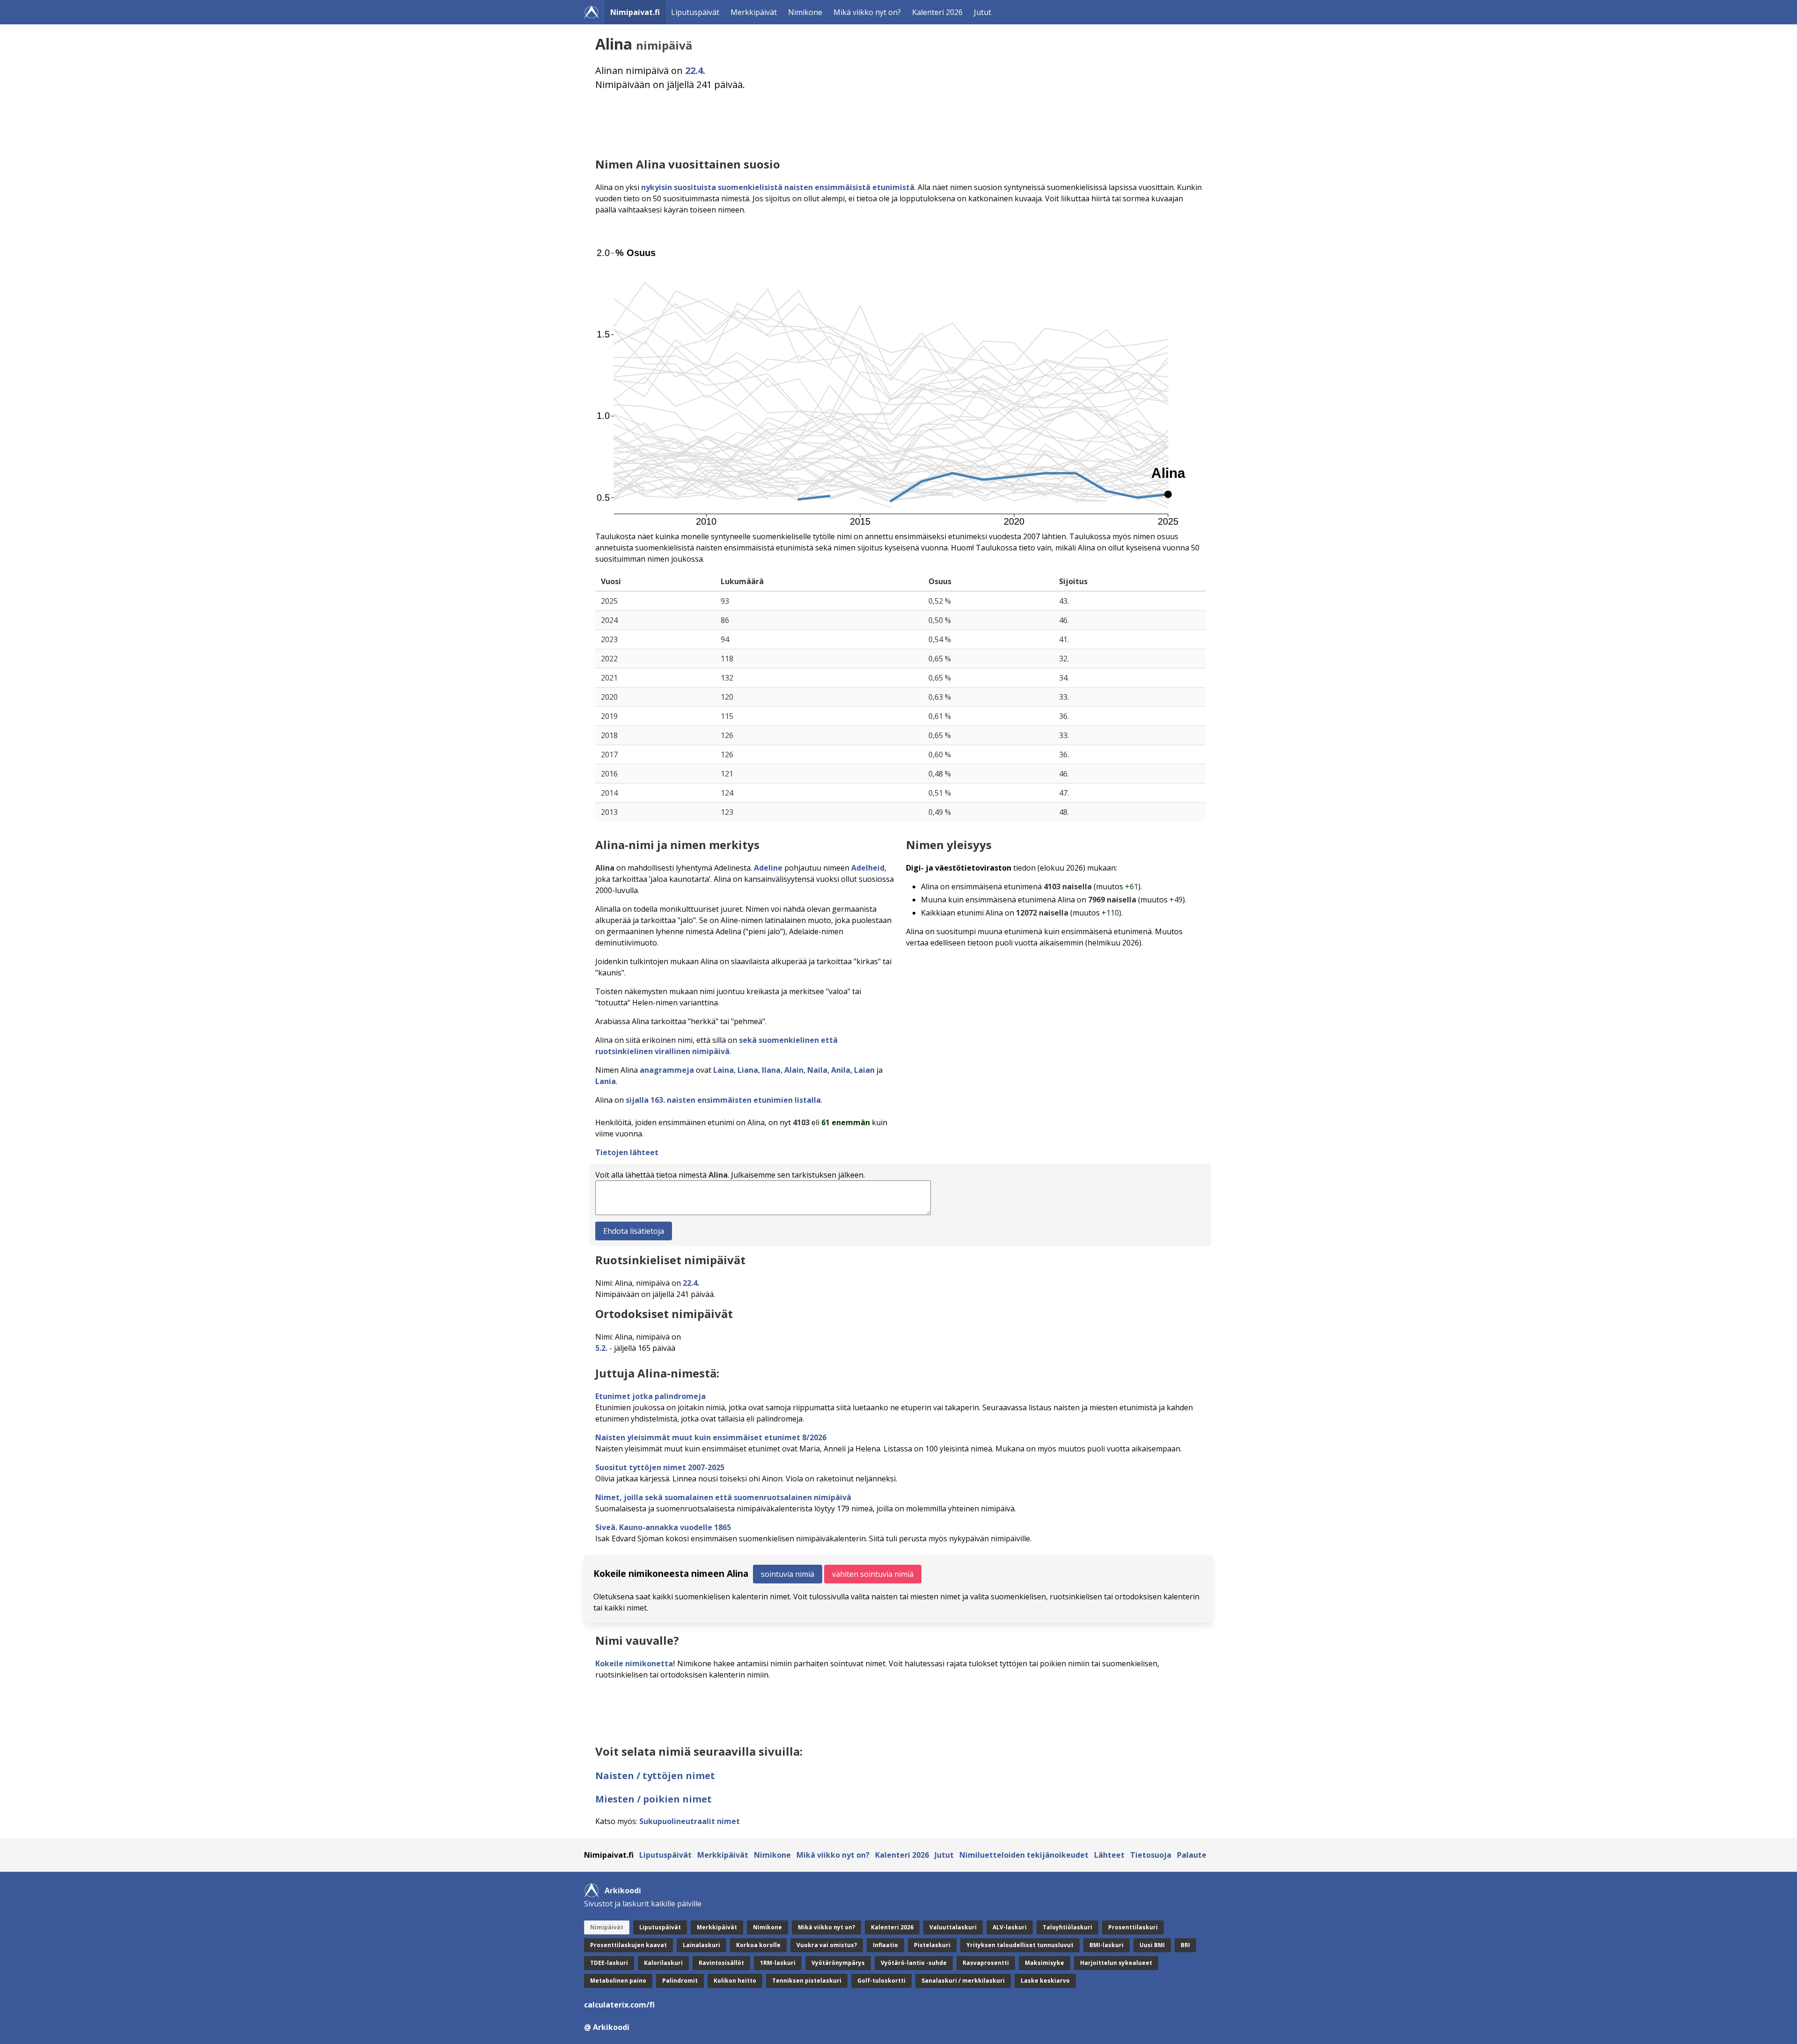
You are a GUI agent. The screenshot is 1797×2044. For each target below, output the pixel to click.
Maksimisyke (1045, 1963)
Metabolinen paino (618, 1981)
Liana (748, 1070)
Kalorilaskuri (663, 1963)
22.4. (695, 70)
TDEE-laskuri (609, 1963)
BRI (1185, 1945)
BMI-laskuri (1107, 1945)
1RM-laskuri (778, 1963)
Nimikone (805, 12)
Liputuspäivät (695, 12)
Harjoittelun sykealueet (1116, 1963)
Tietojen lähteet (627, 1152)
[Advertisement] (876, 124)
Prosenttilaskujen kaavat (628, 1945)
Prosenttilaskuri (1133, 1927)
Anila (841, 1070)
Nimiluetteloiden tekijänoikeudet (1024, 1855)
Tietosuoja (1151, 1855)
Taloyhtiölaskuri (1067, 1927)
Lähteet (1109, 1855)
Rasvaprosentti (986, 1963)
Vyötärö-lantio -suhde (914, 1963)
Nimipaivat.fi (635, 12)
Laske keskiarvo (1045, 1981)
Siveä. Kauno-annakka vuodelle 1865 (663, 1527)
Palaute (1192, 1855)
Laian (864, 1070)
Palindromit (680, 1981)
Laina (723, 1070)
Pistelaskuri (932, 1945)
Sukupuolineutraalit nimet (690, 1821)
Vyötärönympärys (838, 1963)
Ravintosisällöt (721, 1963)
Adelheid (868, 868)
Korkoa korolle (758, 1945)
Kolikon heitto (735, 1981)
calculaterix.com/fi (619, 2005)
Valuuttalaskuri (953, 1927)
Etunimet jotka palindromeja (650, 1396)
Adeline (768, 868)
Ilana (771, 1070)
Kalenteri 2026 (937, 12)
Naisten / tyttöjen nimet (655, 1776)
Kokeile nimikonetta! (635, 1663)
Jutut (983, 12)
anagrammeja (667, 1070)
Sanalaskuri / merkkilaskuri (963, 1981)
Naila (817, 1070)
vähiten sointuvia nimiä (873, 1574)
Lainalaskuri (701, 1945)
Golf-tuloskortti (881, 1981)
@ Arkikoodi (607, 2027)
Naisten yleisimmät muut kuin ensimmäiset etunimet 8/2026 (711, 1437)
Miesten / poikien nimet (654, 1799)
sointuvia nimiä (788, 1574)
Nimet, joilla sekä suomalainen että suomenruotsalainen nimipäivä (723, 1497)
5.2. (601, 1348)
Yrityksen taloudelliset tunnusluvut (1020, 1945)
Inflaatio (885, 1945)
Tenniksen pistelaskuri (807, 1981)
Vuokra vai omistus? (827, 1945)
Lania (606, 1081)
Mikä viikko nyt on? (867, 12)
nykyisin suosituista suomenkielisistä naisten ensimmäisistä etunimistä (778, 187)
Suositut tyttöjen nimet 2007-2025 (660, 1467)
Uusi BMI (1152, 1945)
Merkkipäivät (754, 12)
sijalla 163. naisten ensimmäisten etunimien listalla (723, 1100)
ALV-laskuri (1010, 1927)
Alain (794, 1070)
